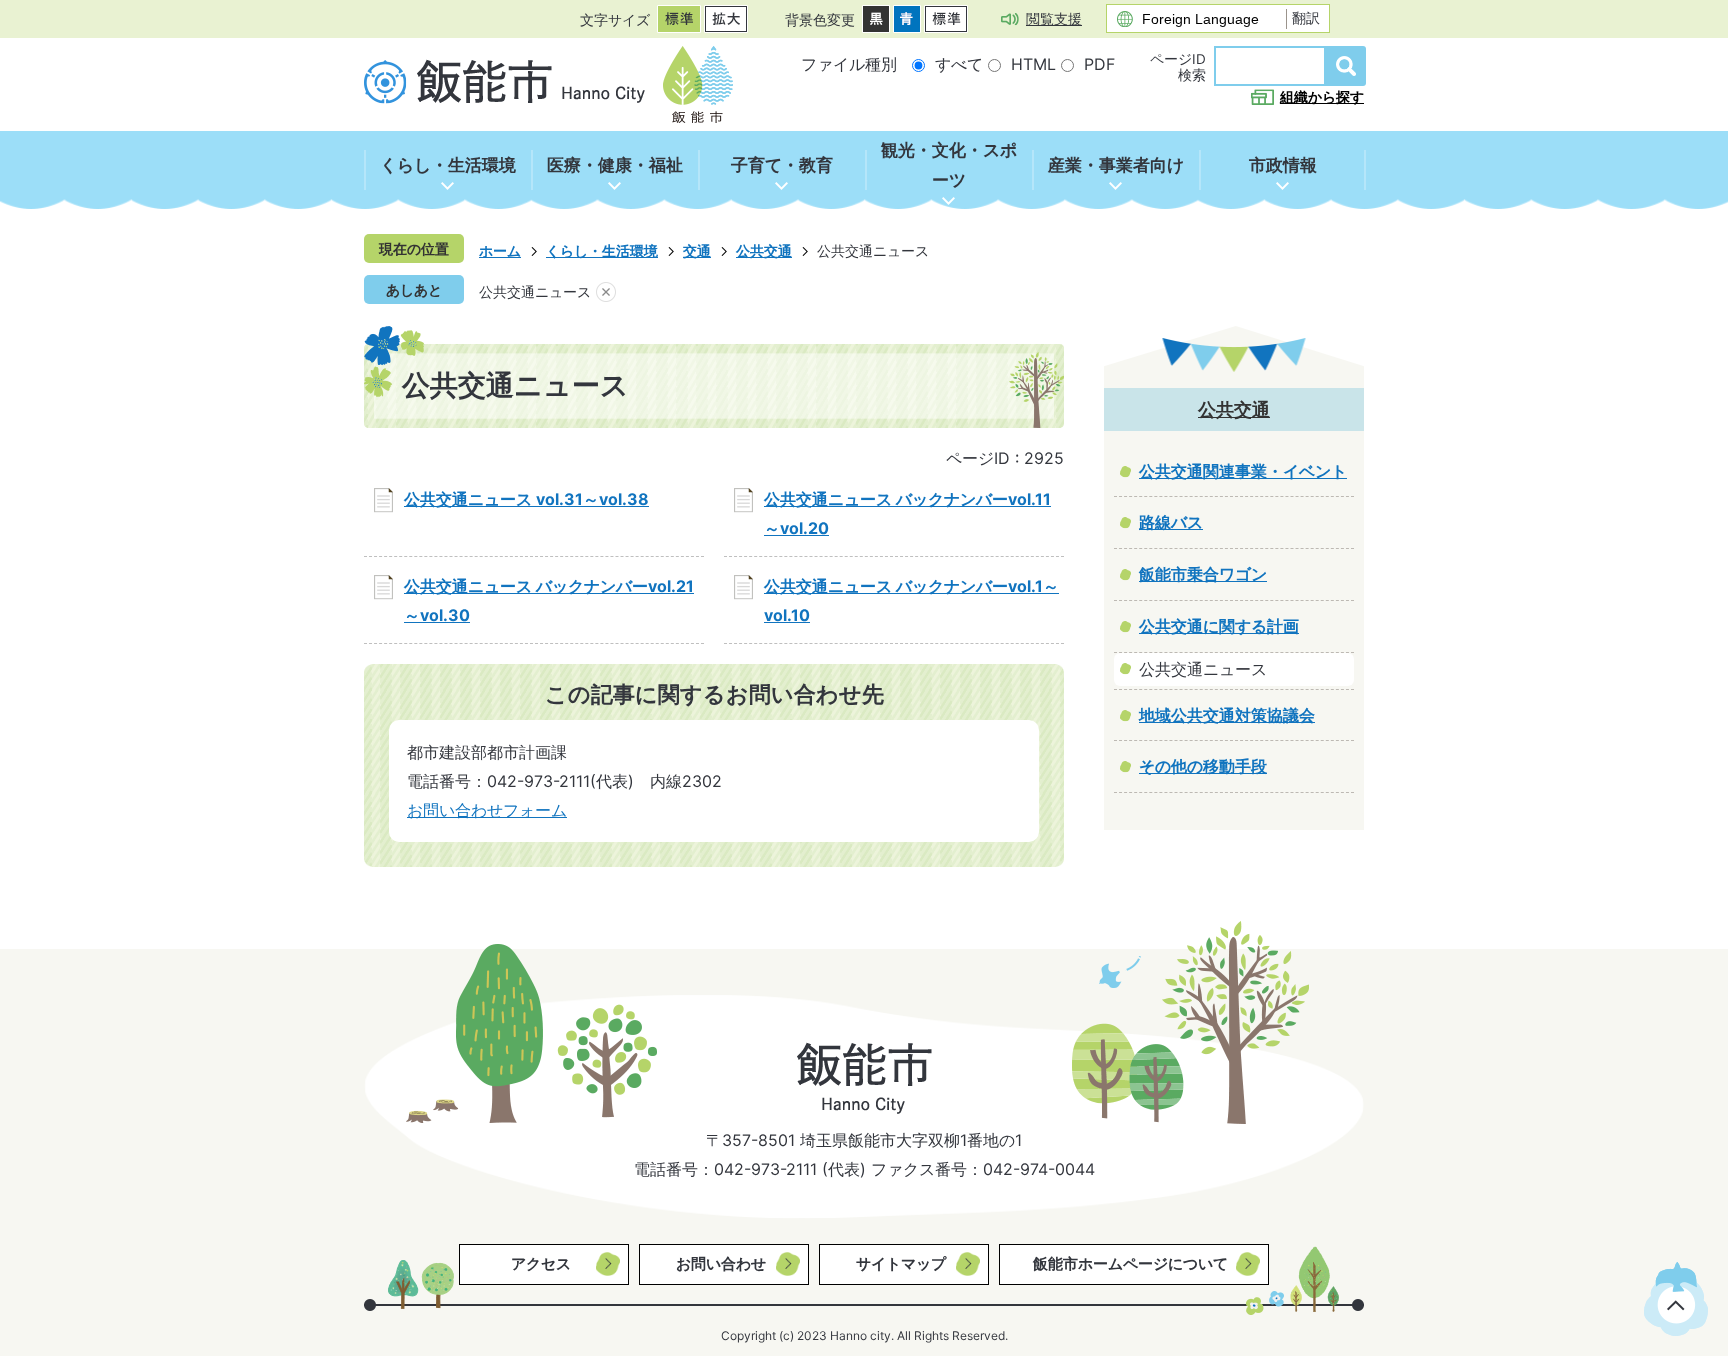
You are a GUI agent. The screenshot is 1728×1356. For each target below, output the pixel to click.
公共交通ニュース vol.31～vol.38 (526, 499)
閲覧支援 (1054, 18)
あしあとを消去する (606, 292)
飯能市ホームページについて (1130, 1263)
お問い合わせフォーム (487, 810)
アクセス (541, 1263)
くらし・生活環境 (602, 250)
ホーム (500, 250)
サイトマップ (901, 1263)
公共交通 (764, 250)
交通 (697, 250)
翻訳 (1306, 18)
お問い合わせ (721, 1263)
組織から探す (1322, 97)
